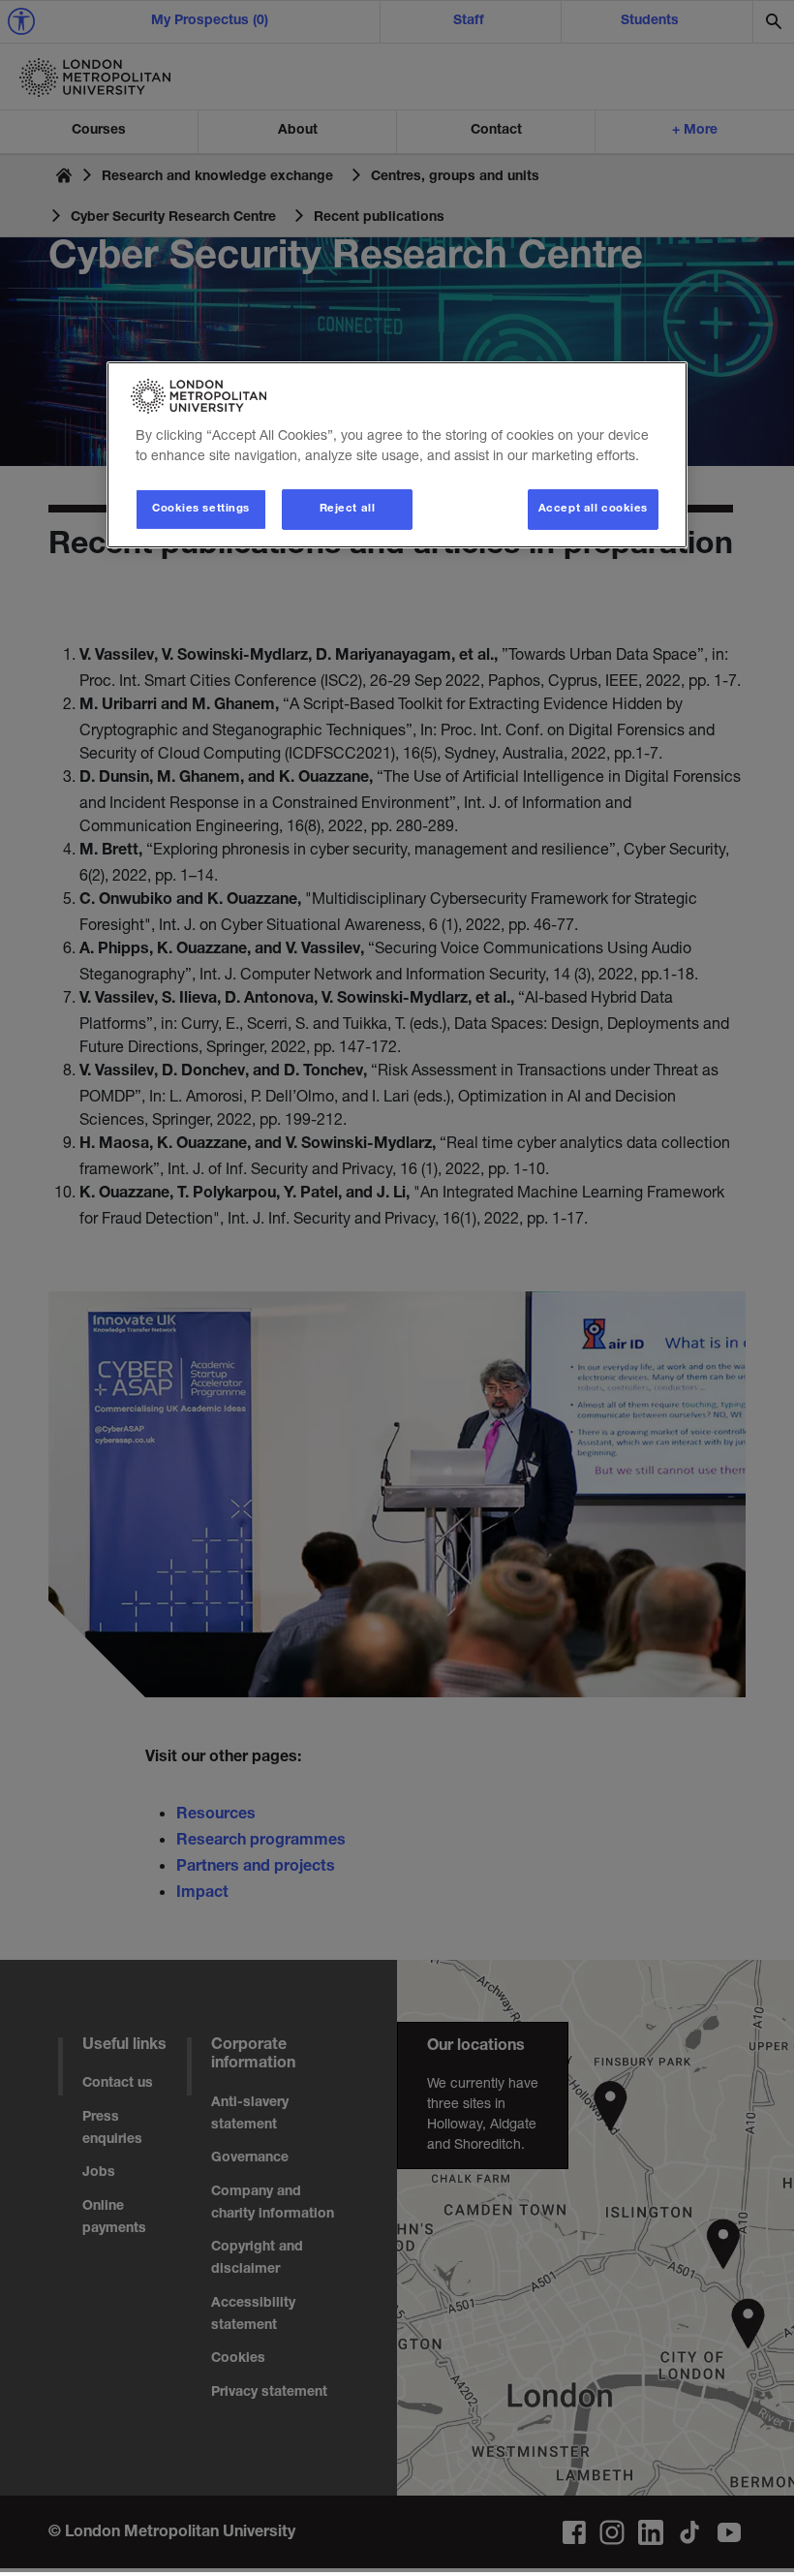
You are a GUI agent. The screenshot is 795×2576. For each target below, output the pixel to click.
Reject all (348, 509)
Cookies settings (201, 509)
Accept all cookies (593, 509)
